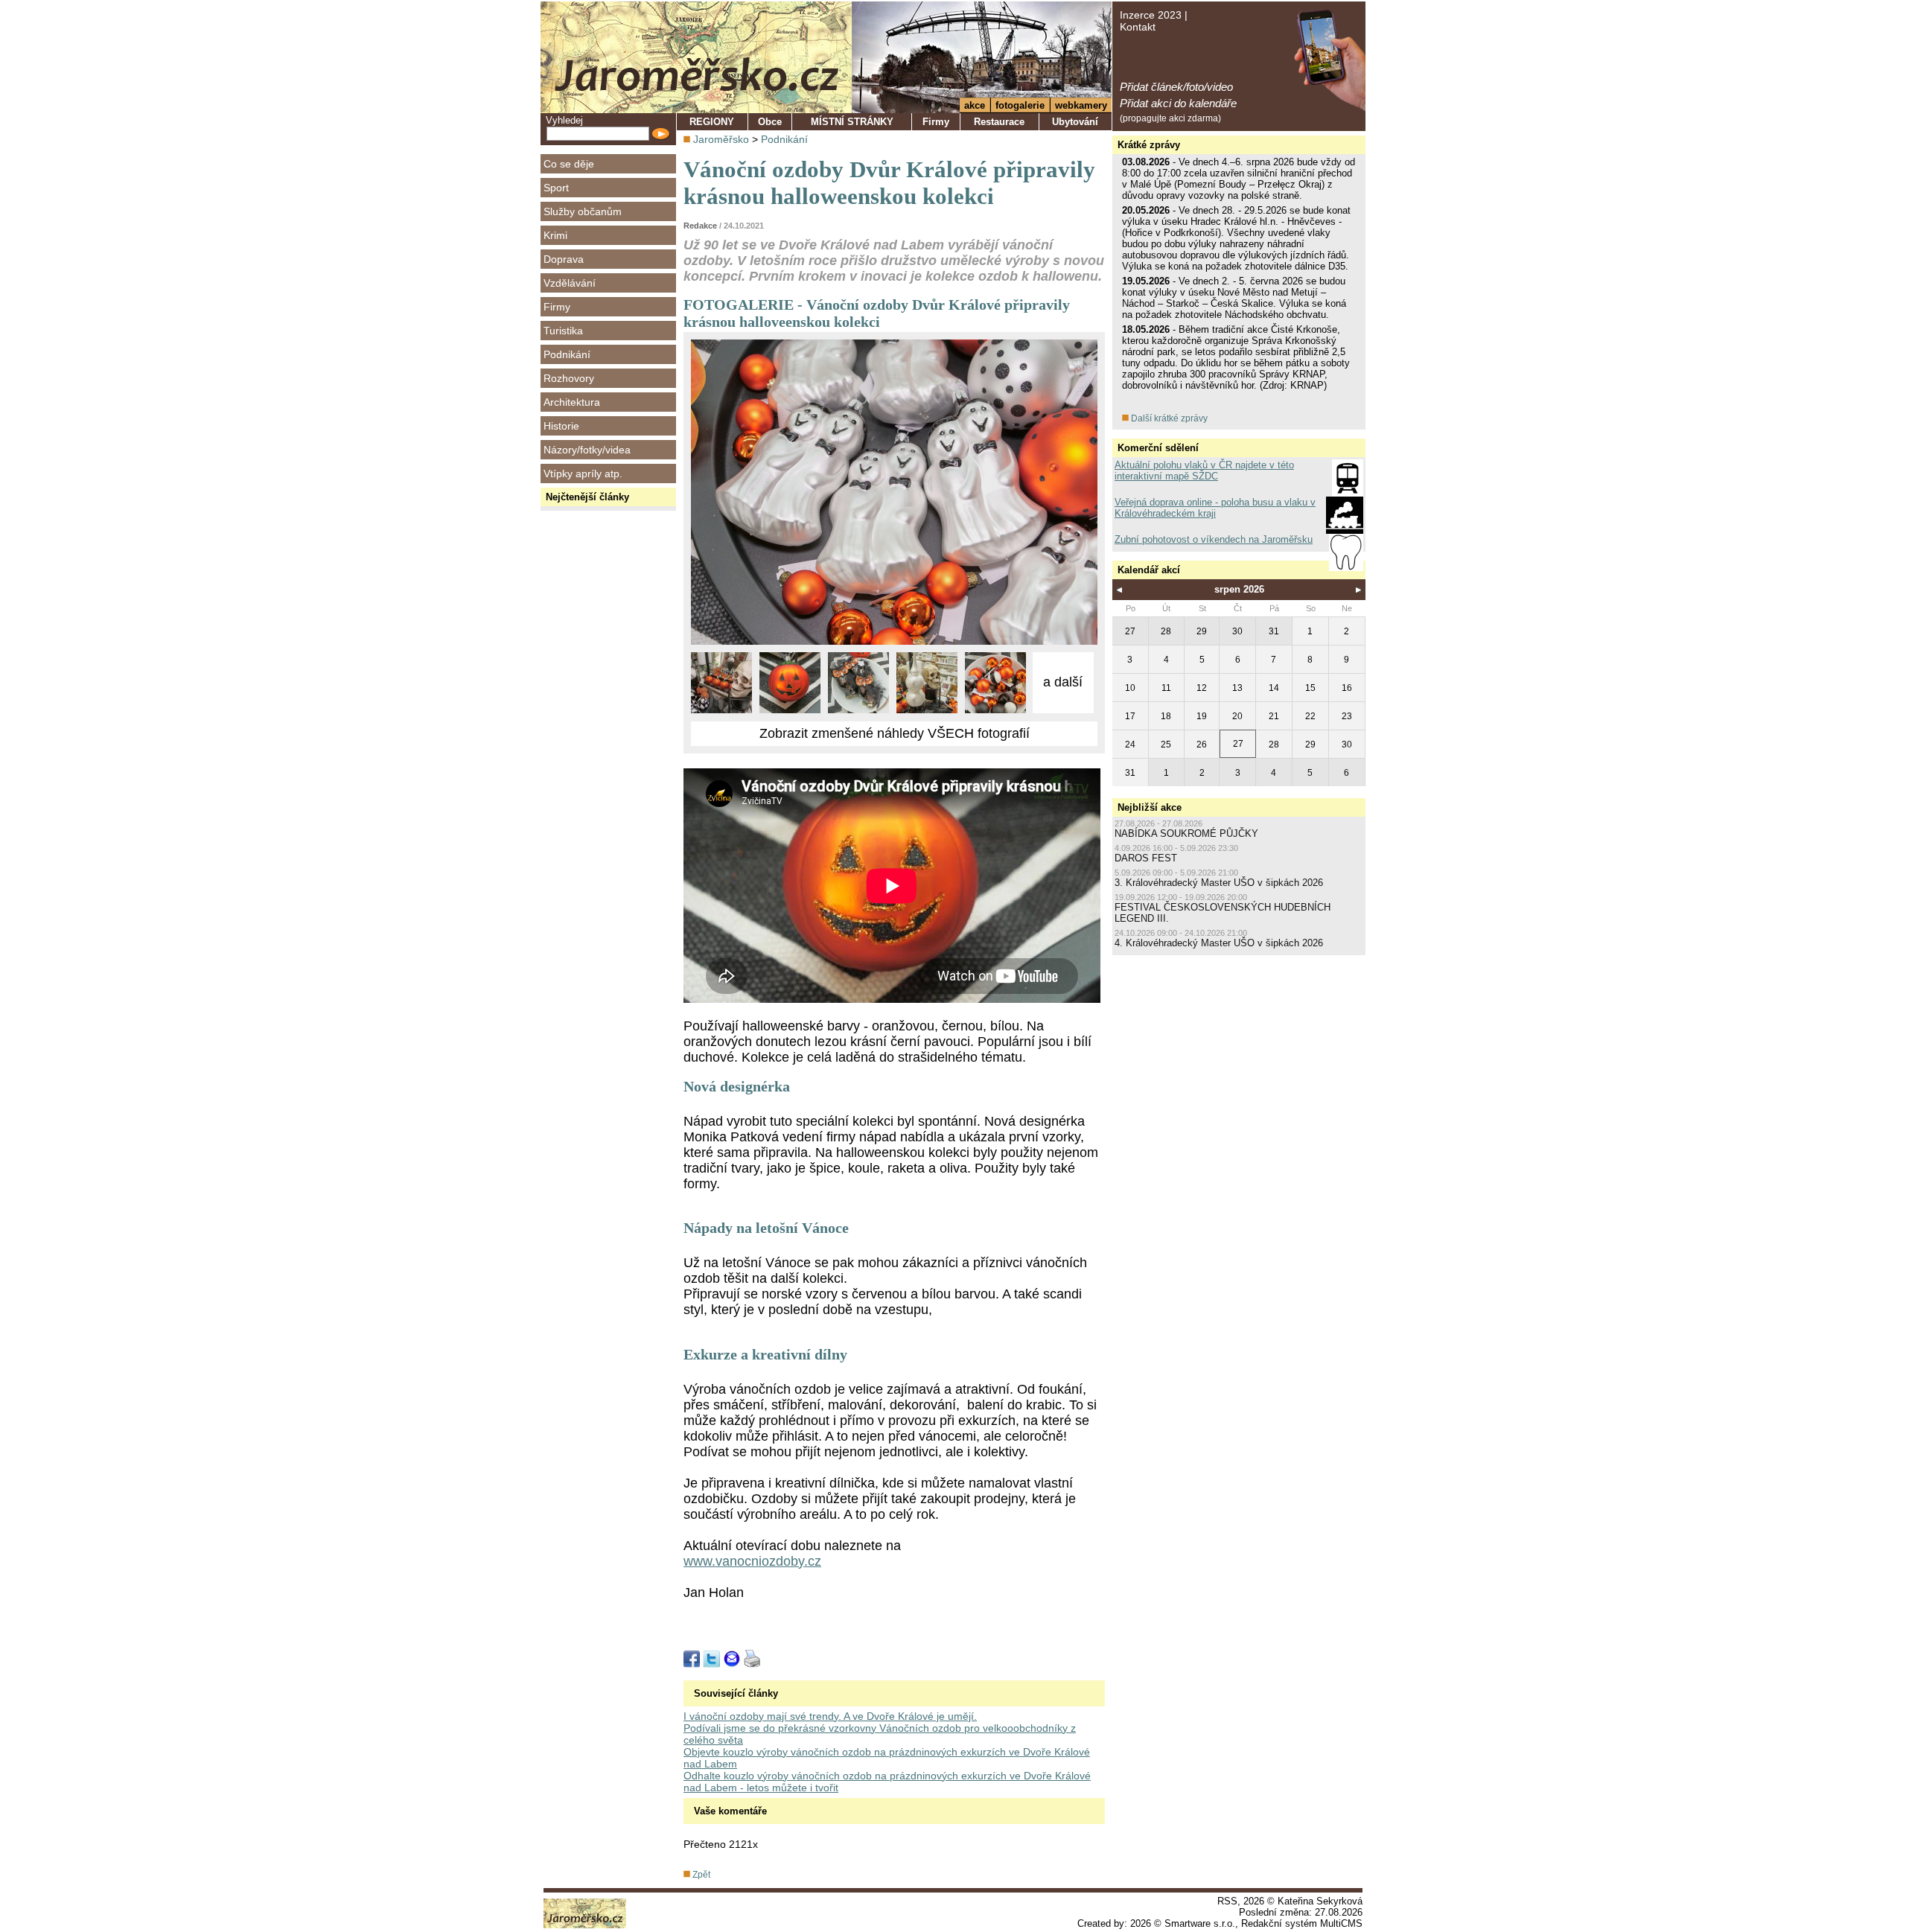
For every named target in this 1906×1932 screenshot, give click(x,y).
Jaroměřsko (721, 139)
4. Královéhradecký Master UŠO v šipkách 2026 (1219, 943)
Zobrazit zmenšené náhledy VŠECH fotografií (895, 733)
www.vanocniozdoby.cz (752, 1561)
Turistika (563, 331)
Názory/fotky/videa (587, 450)
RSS (1227, 1901)
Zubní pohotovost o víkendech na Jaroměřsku (1214, 539)
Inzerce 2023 (1151, 15)
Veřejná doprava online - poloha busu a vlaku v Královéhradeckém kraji (1215, 508)
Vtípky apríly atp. (583, 474)
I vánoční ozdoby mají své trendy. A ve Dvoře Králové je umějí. (830, 1716)
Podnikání (567, 354)
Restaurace (999, 122)
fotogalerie (1020, 105)
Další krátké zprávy (1168, 418)
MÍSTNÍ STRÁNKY (852, 122)
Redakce (700, 226)
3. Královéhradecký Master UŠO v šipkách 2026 (1219, 883)
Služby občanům (583, 211)
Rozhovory (569, 378)
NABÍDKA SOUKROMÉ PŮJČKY (1186, 833)
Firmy (557, 307)
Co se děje (569, 164)
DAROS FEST (1146, 858)
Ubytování (1075, 122)
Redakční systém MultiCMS (1302, 1923)
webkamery (1081, 105)
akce (975, 105)
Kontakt (1138, 27)
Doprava (564, 259)
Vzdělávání (570, 283)
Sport (556, 188)
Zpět (700, 1875)
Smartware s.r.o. (1200, 1923)
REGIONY (712, 122)
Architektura (572, 402)
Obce (770, 122)
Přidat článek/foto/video (1176, 87)
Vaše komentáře (730, 1811)
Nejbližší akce (1150, 807)
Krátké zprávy (1149, 145)
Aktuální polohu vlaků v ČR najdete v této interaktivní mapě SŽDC (1204, 471)
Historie (561, 426)
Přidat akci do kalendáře (1178, 103)
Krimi (555, 235)
